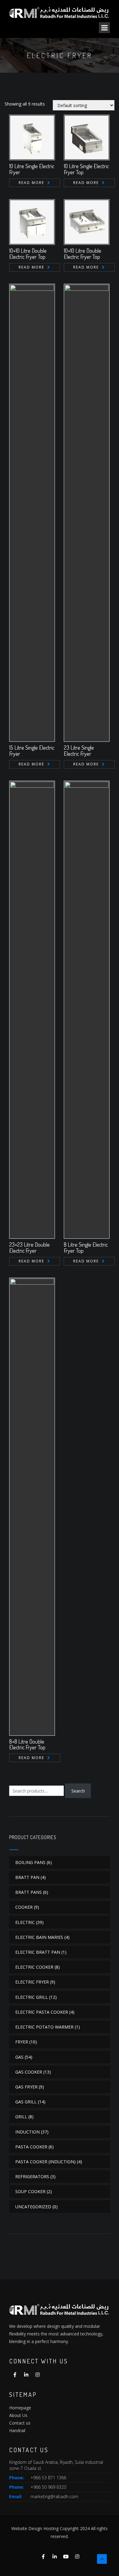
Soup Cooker (30, 2191)
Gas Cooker (29, 2072)
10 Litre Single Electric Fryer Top (86, 169)
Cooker (24, 1907)
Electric (25, 1922)
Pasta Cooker (31, 2147)
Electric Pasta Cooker (42, 2012)
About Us (18, 2415)
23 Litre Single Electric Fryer (79, 751)
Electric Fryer (32, 1982)
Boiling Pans (30, 1862)
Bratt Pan (27, 1877)
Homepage (20, 2408)
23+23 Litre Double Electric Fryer (29, 1248)
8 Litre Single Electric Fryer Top (86, 1248)
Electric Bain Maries (39, 1937)
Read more (31, 183)
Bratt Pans (29, 1892)
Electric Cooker (34, 1967)
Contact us (20, 2423)
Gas (19, 2057)
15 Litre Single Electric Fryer (32, 751)
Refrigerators (32, 2177)
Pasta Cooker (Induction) (45, 2162)
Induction (27, 2132)
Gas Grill (26, 2102)
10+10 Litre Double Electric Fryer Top (28, 254)
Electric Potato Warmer (44, 2027)
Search (78, 1791)
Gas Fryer (26, 2087)
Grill (21, 2117)
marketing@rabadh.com (54, 2496)
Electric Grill (32, 1997)
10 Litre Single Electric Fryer (32, 169)
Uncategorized (33, 2207)
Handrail (17, 2430)
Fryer (22, 2042)
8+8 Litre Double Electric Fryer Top (27, 1745)
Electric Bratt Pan (38, 1952)
